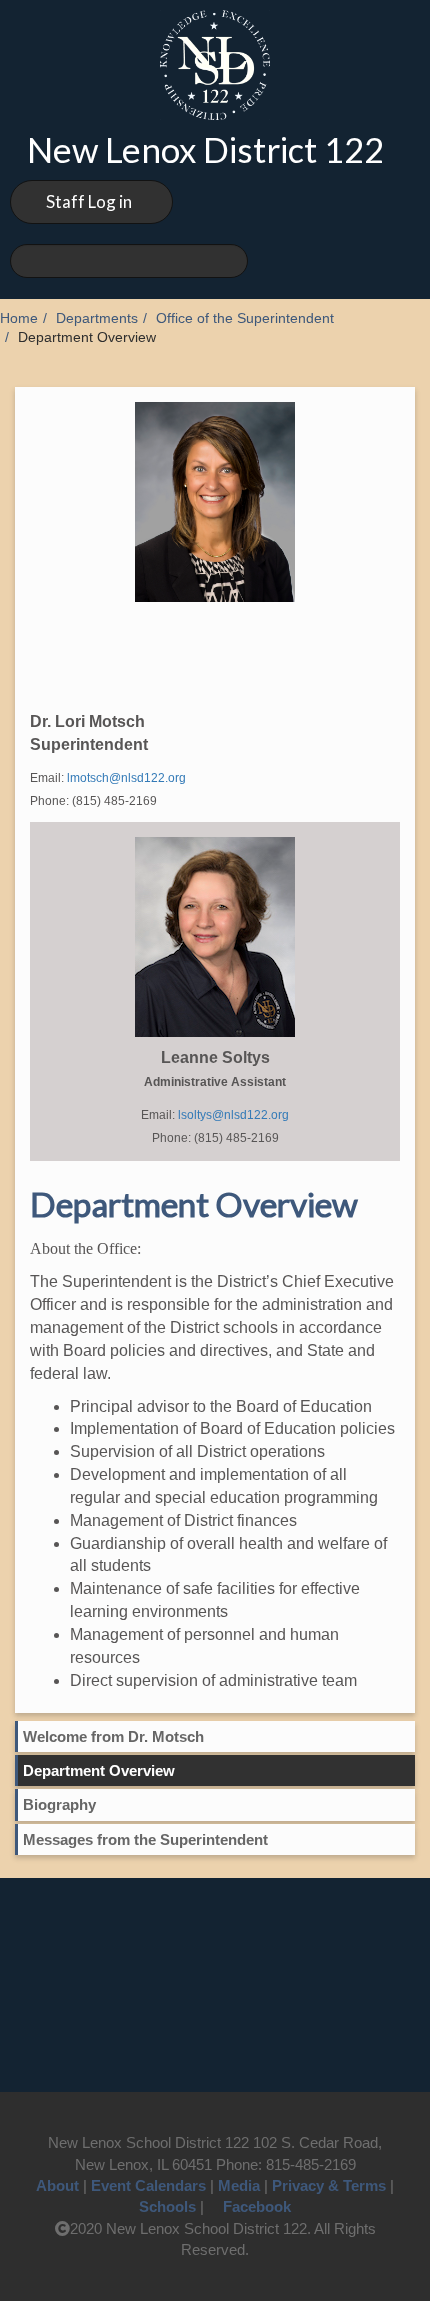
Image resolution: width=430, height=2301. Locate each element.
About (57, 2185)
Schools (167, 2206)
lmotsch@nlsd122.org (126, 778)
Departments (97, 318)
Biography (59, 1804)
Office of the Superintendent (245, 318)
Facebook (257, 2206)
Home (19, 318)
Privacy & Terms (329, 2185)
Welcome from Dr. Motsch (113, 1736)
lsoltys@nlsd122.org (233, 1115)
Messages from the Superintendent (145, 1839)
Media (239, 2185)
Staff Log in (89, 201)
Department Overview (99, 1770)
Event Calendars (148, 2185)
